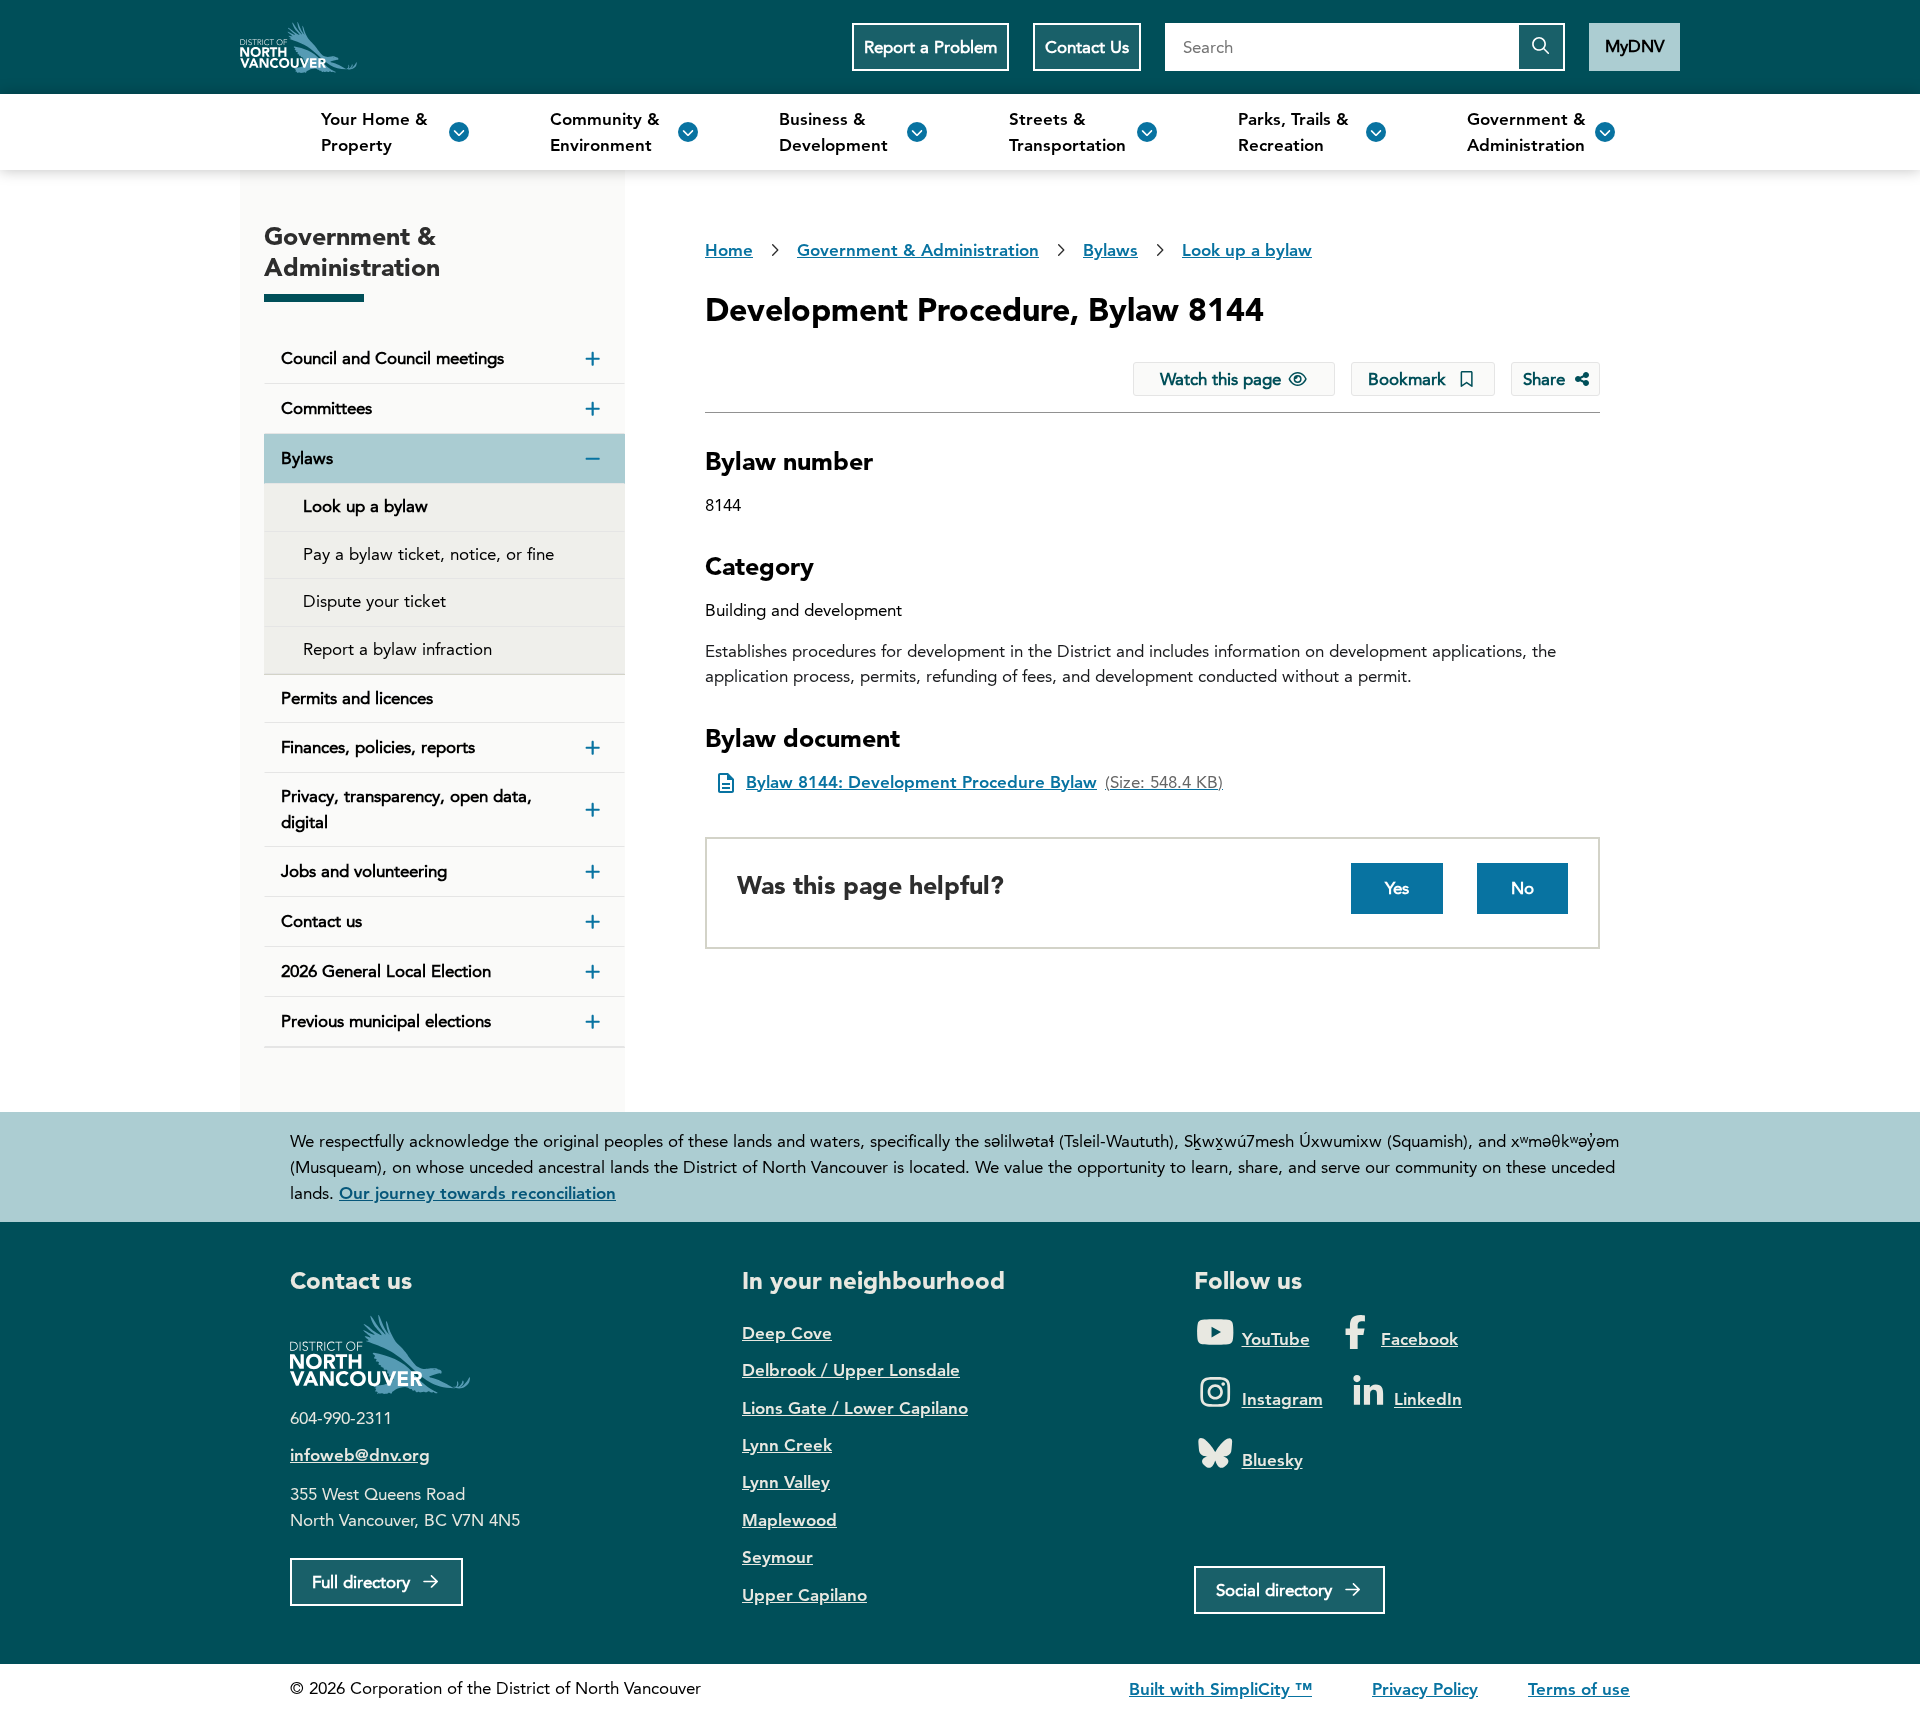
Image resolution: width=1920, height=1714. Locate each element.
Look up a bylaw (365, 506)
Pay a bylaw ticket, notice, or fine (428, 554)
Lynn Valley (786, 1482)
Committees (326, 408)
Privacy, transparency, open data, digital (406, 809)
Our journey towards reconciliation (477, 1193)
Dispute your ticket (374, 601)
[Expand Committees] (593, 409)
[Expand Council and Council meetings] (593, 359)
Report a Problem (930, 47)
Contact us (321, 921)
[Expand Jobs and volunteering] (593, 872)
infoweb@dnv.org (360, 1455)
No (1522, 888)
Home (298, 47)
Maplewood (789, 1520)
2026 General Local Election (386, 971)
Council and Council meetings (392, 358)
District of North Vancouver (390, 1354)
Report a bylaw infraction (397, 649)
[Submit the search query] (1541, 47)
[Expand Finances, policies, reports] (593, 748)
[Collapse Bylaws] (593, 459)
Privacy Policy (1425, 1689)
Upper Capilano (804, 1595)
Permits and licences (357, 698)
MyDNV (1634, 46)
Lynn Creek (787, 1445)
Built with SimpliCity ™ (1220, 1689)
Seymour (777, 1557)
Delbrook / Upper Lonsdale (851, 1370)
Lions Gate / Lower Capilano (855, 1408)
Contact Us (1087, 47)
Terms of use (1579, 1689)
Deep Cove (787, 1333)
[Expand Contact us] (593, 922)
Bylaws (307, 458)
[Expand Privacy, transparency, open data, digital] (593, 810)
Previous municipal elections (386, 1021)
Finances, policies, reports (378, 747)
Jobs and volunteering (364, 871)
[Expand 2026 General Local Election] (593, 972)
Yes (1397, 888)
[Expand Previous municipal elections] (593, 1022)
